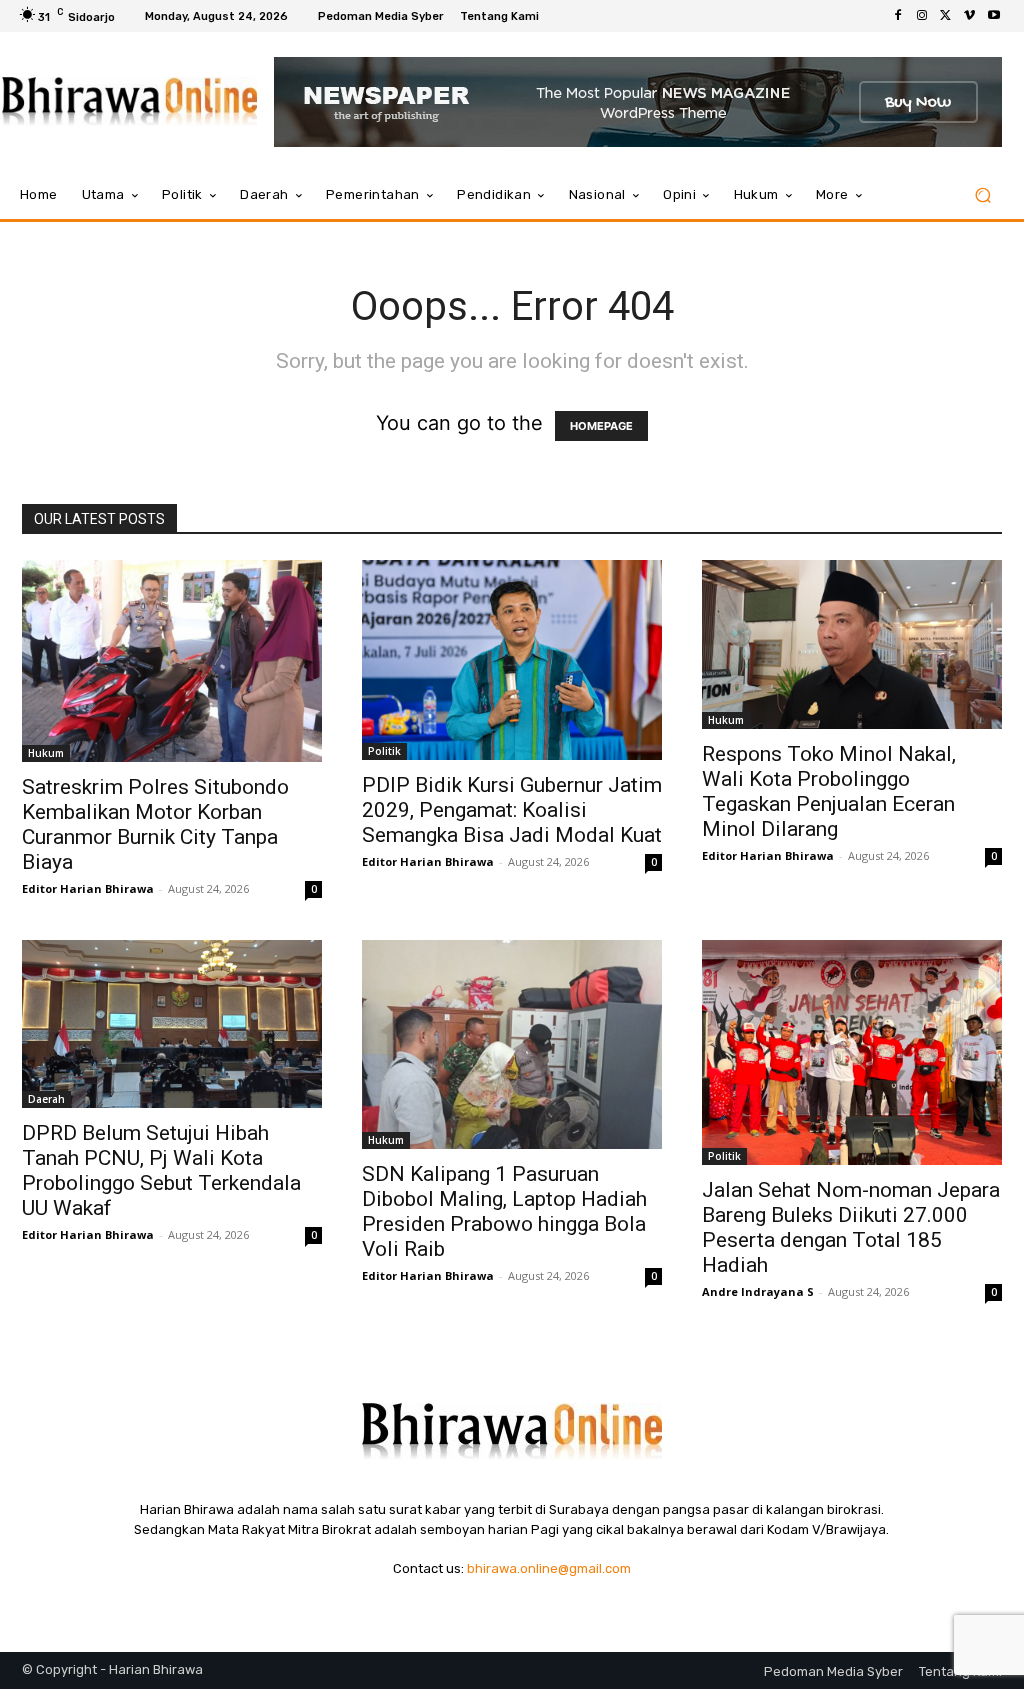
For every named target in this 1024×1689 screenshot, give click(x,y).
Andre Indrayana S (758, 1291)
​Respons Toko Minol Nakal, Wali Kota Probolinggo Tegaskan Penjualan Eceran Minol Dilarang (829, 791)
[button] (982, 195)
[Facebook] (898, 16)
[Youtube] (994, 16)
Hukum (46, 753)
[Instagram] (922, 16)
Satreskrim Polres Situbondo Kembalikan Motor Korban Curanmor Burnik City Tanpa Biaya (158, 824)
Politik (384, 751)
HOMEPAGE (601, 426)
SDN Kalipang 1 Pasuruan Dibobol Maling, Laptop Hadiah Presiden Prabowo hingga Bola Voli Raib (504, 1211)
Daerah (46, 1099)
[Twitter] (946, 16)
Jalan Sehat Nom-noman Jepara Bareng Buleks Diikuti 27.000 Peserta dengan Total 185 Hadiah (851, 1227)
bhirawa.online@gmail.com (549, 1568)
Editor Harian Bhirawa (88, 888)
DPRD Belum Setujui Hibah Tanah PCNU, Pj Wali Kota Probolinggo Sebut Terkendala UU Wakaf (161, 1170)
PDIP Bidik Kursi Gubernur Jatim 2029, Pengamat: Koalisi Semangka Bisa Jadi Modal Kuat (512, 810)
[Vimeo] (970, 16)
